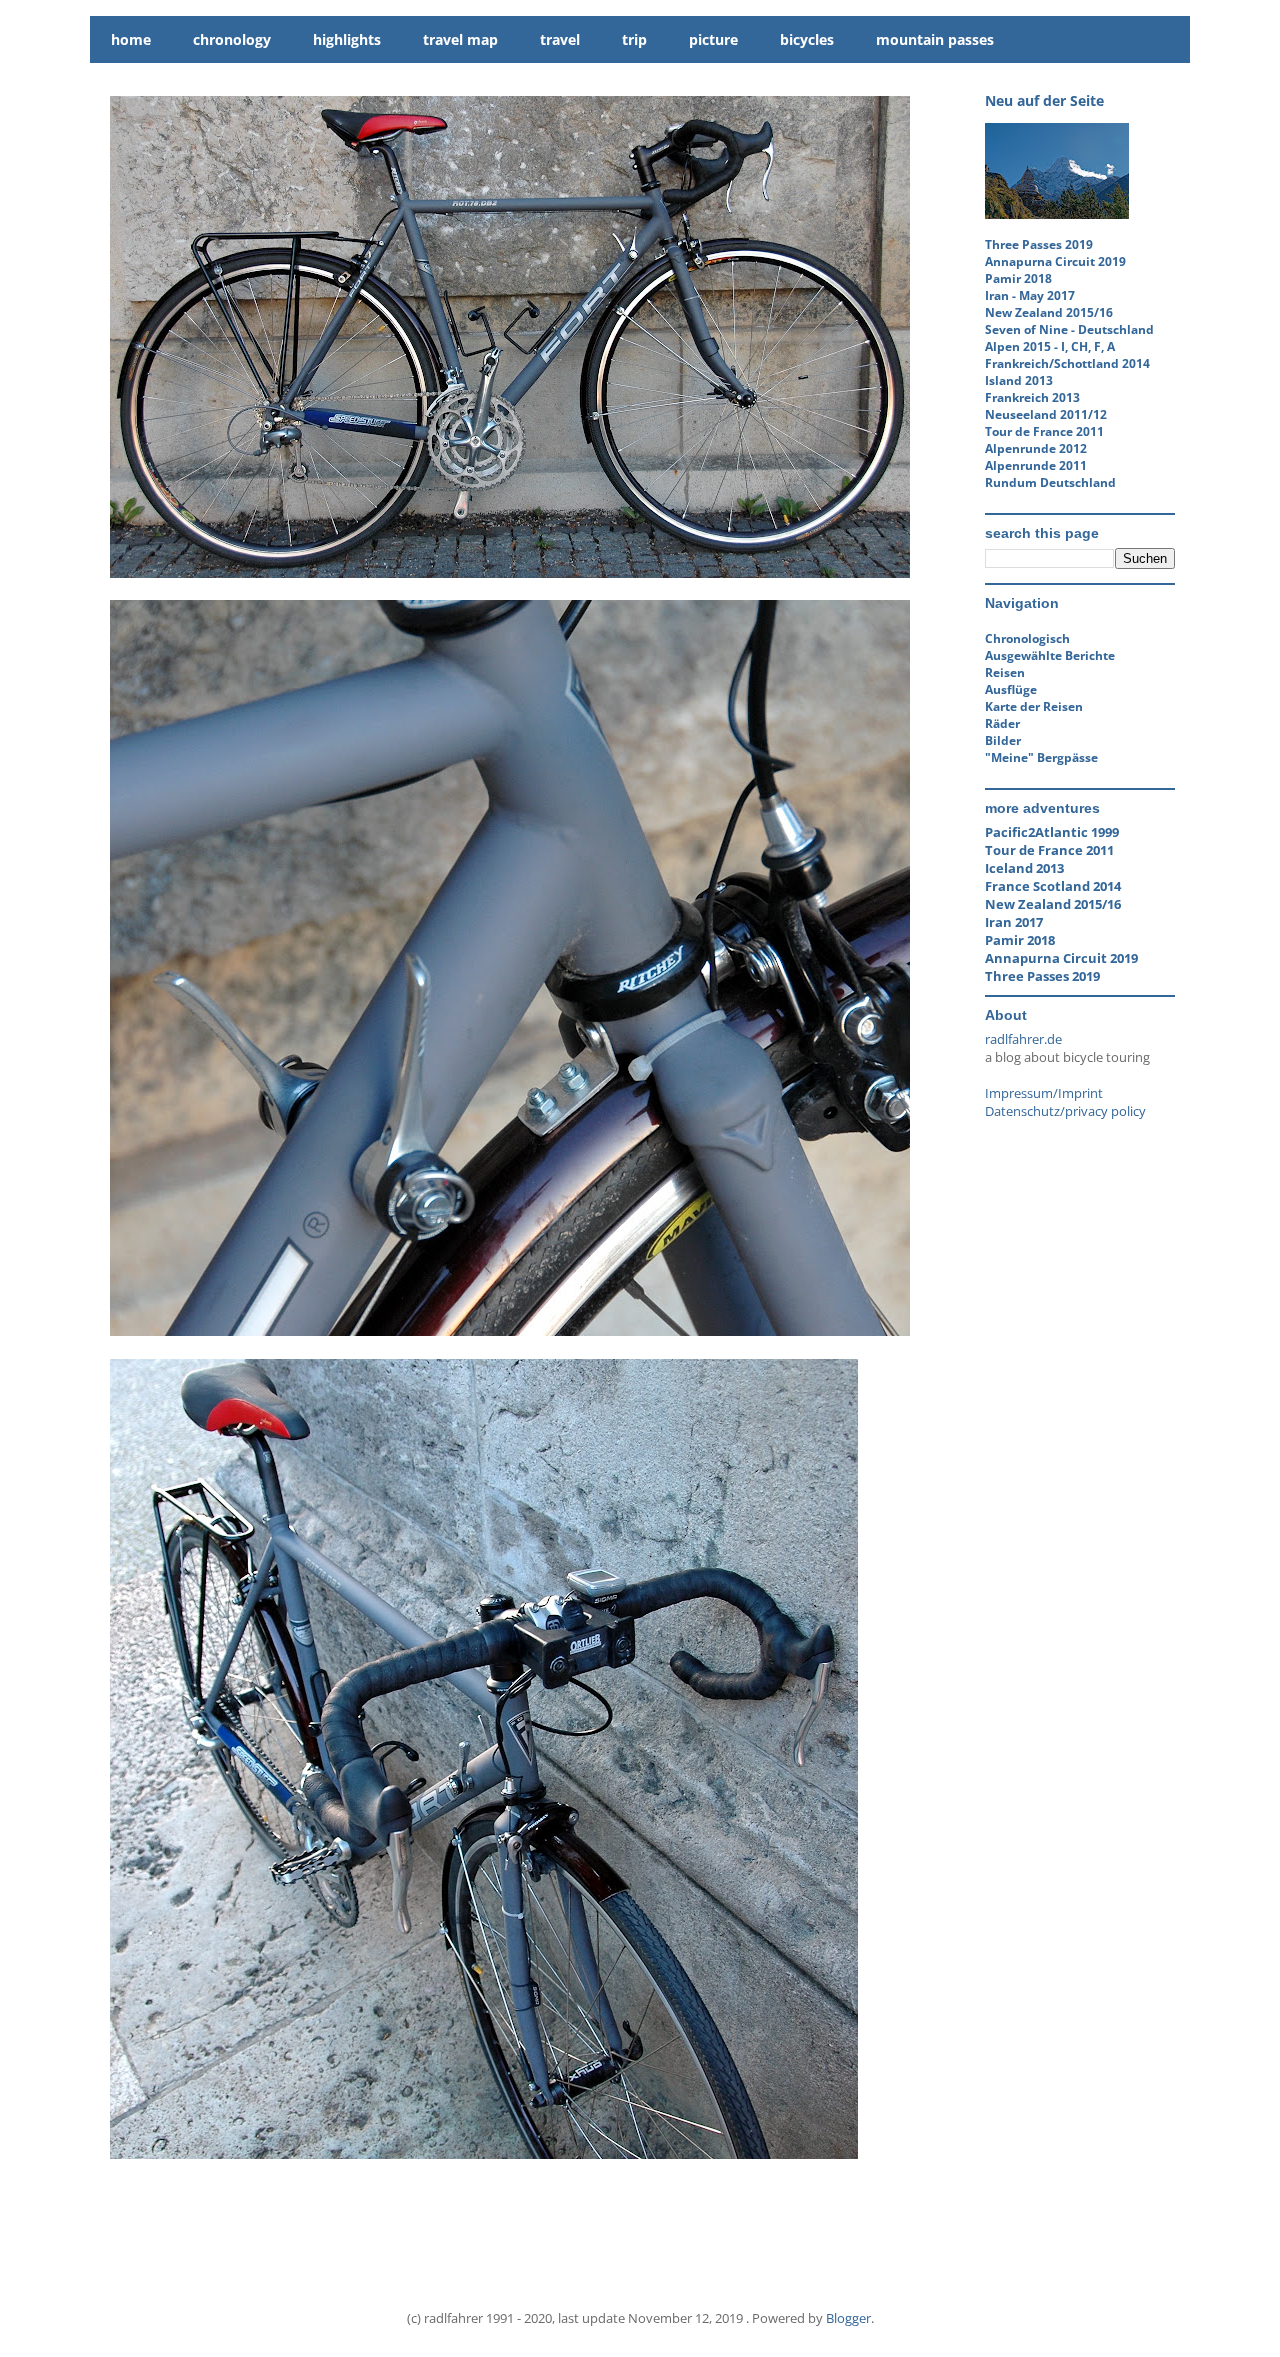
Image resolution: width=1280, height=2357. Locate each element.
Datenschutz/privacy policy (1065, 1111)
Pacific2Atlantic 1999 (1052, 832)
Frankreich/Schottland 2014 (1067, 363)
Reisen (1005, 672)
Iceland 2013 (1024, 868)
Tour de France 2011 (1044, 431)
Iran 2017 (1014, 922)
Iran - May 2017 (1030, 295)
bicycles (807, 39)
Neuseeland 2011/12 (1046, 414)
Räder (1002, 723)
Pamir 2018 (1018, 278)
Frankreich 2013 (1032, 397)
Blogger (848, 2318)
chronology (232, 39)
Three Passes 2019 (1039, 244)
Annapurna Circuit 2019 (1055, 261)
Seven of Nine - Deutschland (1069, 329)
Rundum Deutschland (1050, 482)
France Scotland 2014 (1053, 886)
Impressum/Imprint (1044, 1093)
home (131, 39)
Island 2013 (1019, 380)
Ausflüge (1011, 689)
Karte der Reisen (1034, 706)
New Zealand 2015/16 (1049, 312)
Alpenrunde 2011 (1036, 465)
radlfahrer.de (1023, 1039)
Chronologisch (1027, 638)
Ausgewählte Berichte (1050, 655)
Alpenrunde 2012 (1036, 448)
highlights (347, 39)
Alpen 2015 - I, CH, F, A (1050, 346)
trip (634, 39)
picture (713, 39)
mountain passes (935, 39)
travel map (460, 39)
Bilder (1003, 740)
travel (560, 39)
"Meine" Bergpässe (1041, 757)
